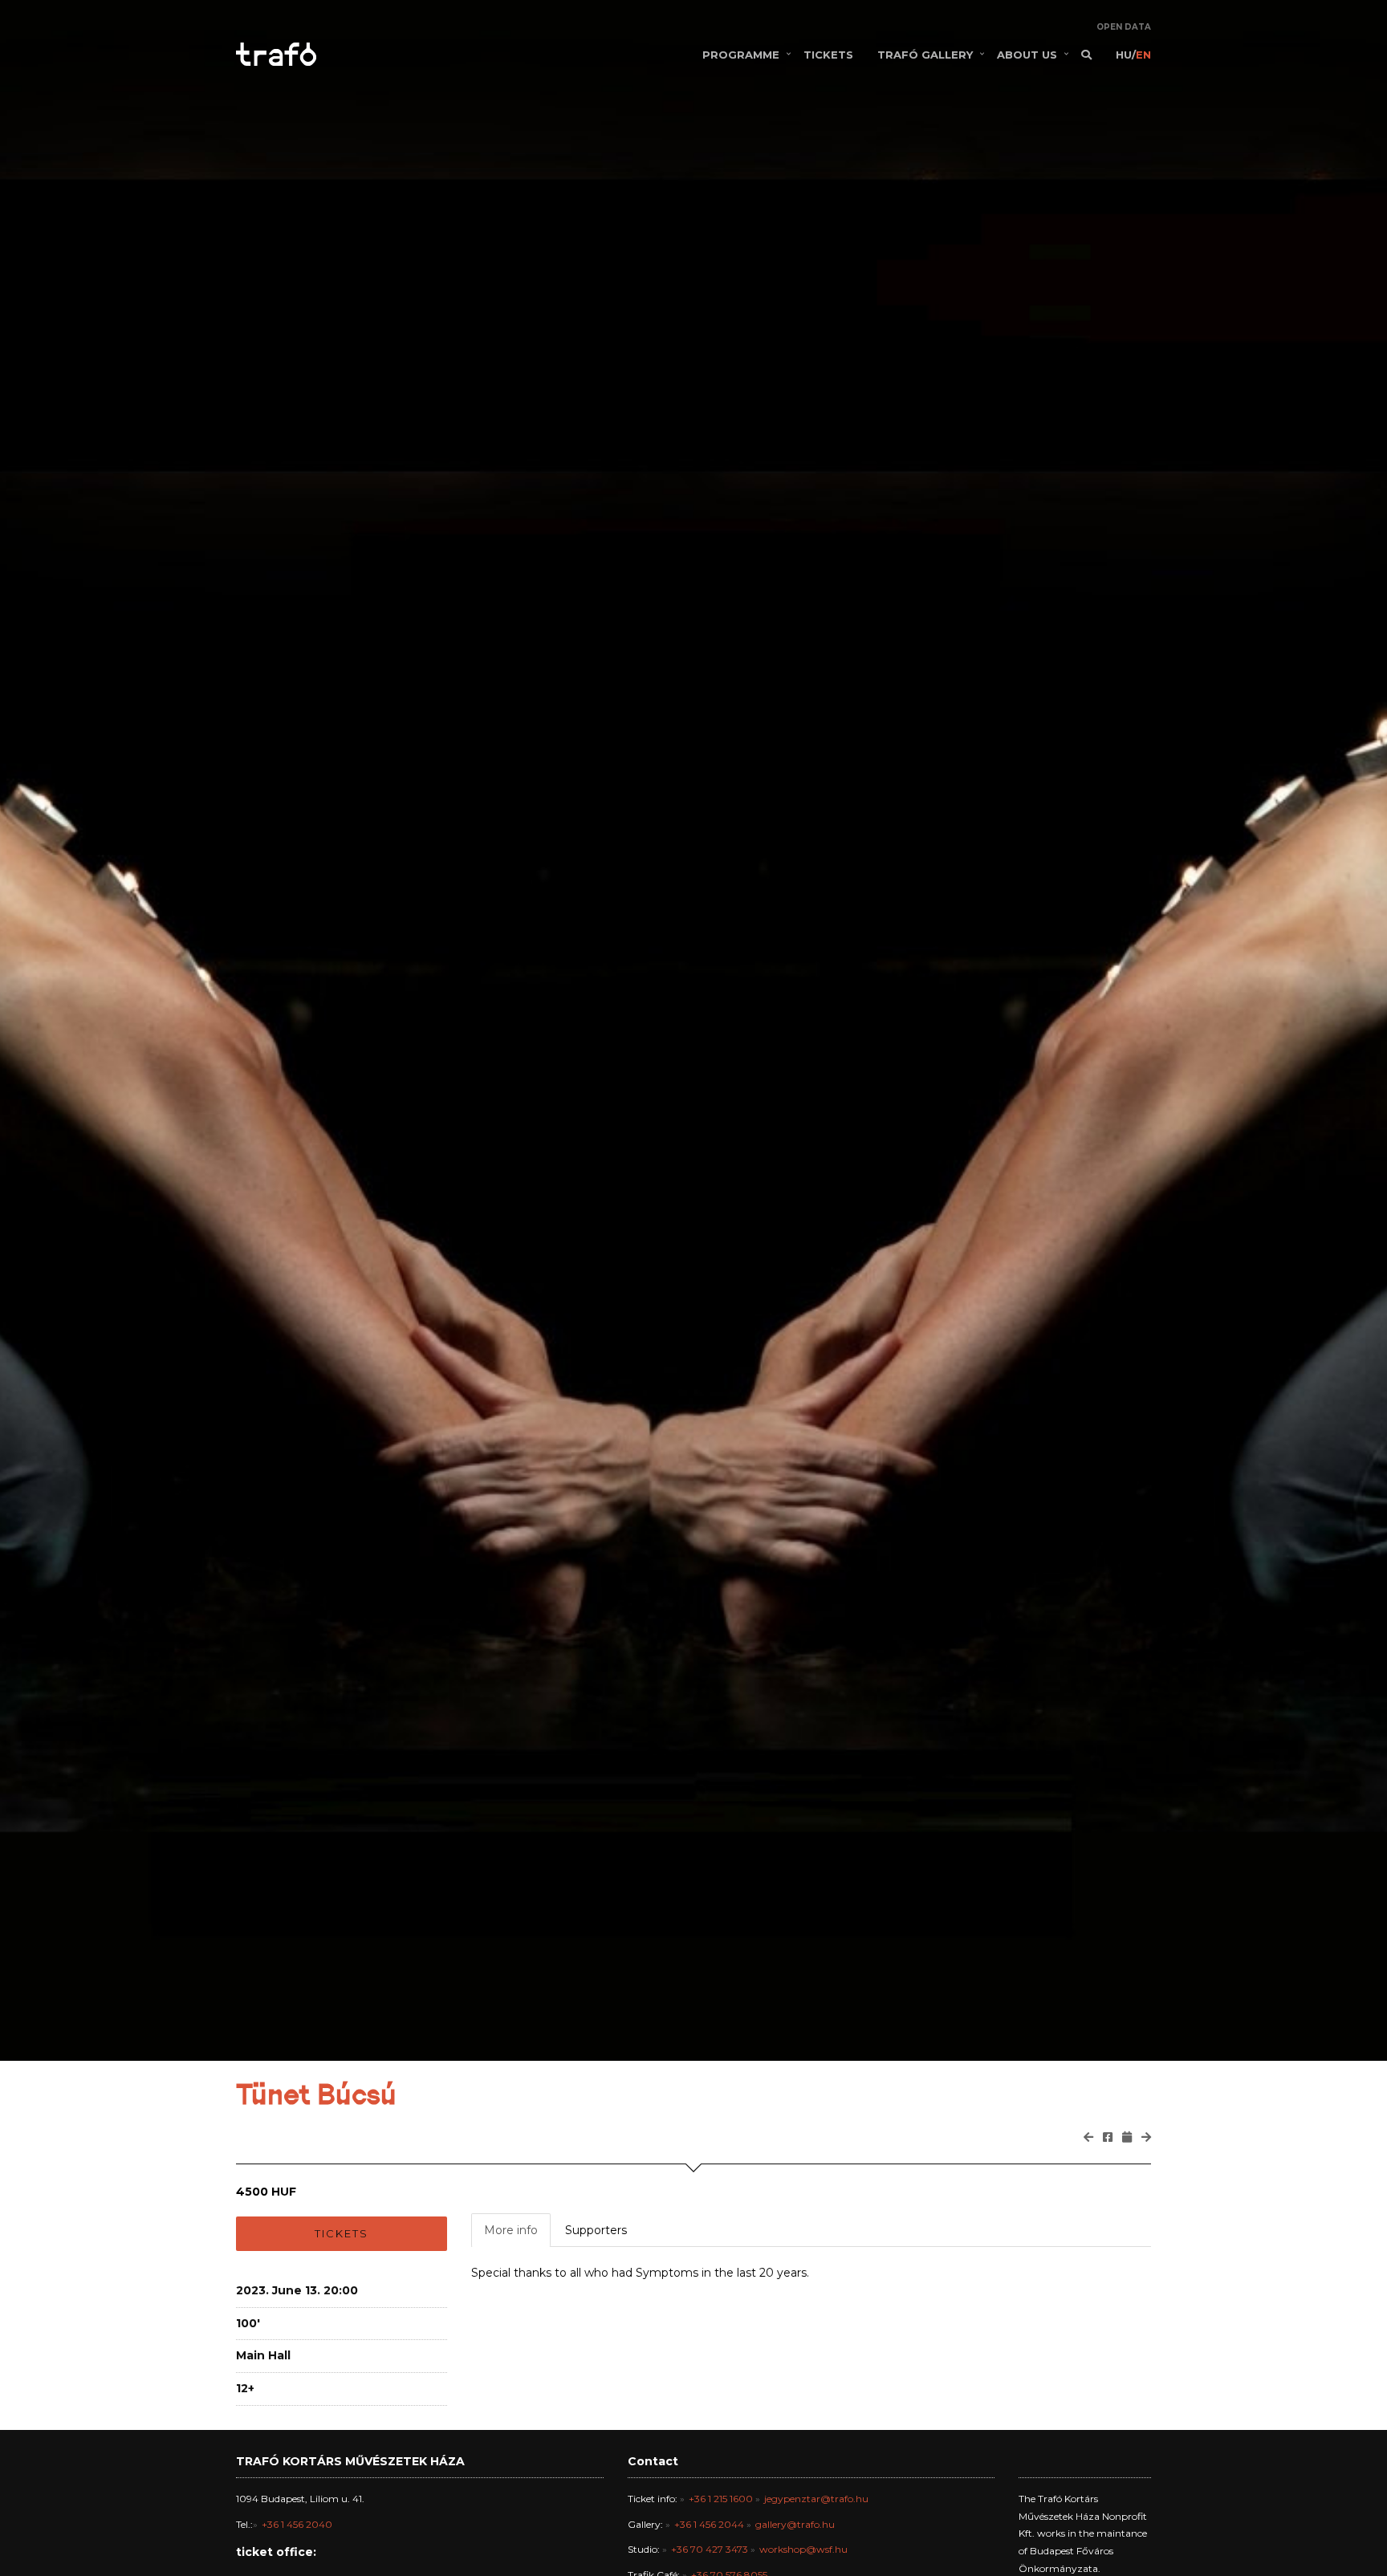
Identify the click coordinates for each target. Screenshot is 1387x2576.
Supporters (596, 2230)
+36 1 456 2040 (297, 2524)
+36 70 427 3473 (710, 2549)
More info (511, 2230)
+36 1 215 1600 (721, 2499)
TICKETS (828, 55)
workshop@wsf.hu (803, 2549)
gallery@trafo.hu (795, 2524)
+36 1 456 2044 (709, 2524)
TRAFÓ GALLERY (925, 55)
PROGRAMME (741, 55)
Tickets (342, 2233)
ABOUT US (1027, 55)
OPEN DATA (1124, 27)
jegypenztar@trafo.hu (816, 2499)
